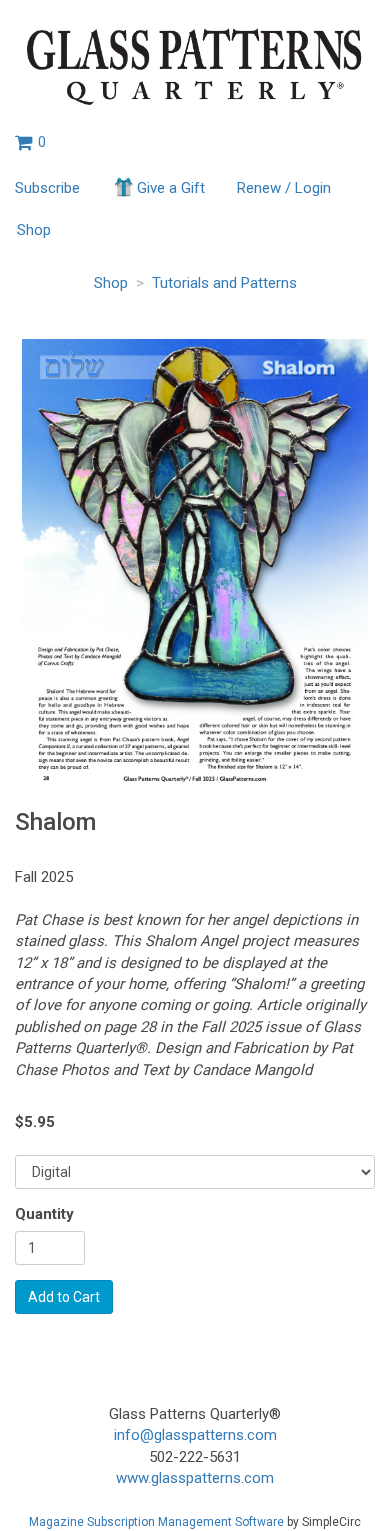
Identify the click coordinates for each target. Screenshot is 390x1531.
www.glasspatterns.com (195, 1478)
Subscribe (47, 188)
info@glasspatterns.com (195, 1435)
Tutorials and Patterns (224, 283)
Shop (34, 230)
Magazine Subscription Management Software (156, 1522)
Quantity (44, 1214)
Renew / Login (284, 188)
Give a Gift (171, 188)
